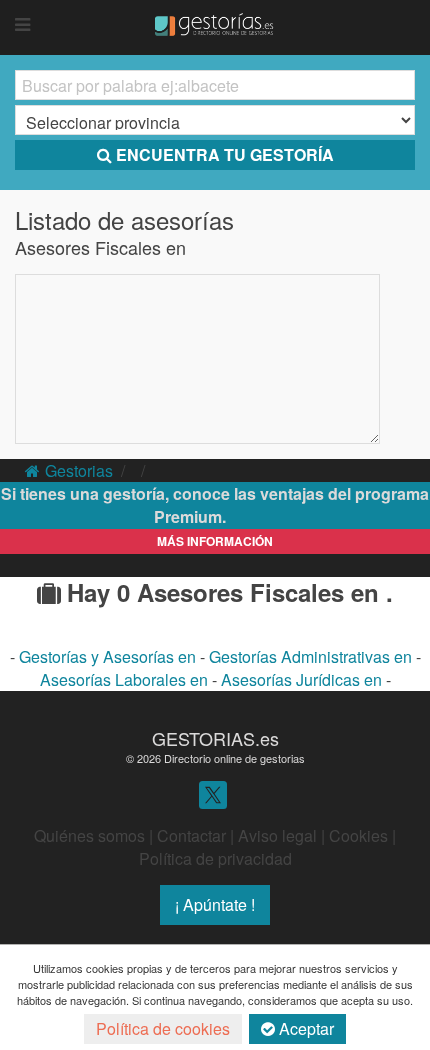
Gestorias (79, 470)
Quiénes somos (89, 835)
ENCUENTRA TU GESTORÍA (225, 154)
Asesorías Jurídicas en (303, 679)
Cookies (358, 835)
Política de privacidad (215, 858)
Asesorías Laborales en (126, 679)
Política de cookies (163, 1028)
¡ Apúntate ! (215, 904)
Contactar (191, 835)
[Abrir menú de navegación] (22, 25)
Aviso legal (277, 835)
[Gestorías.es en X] (213, 793)
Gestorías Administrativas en (312, 656)
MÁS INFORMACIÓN (215, 541)
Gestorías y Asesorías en (109, 656)
